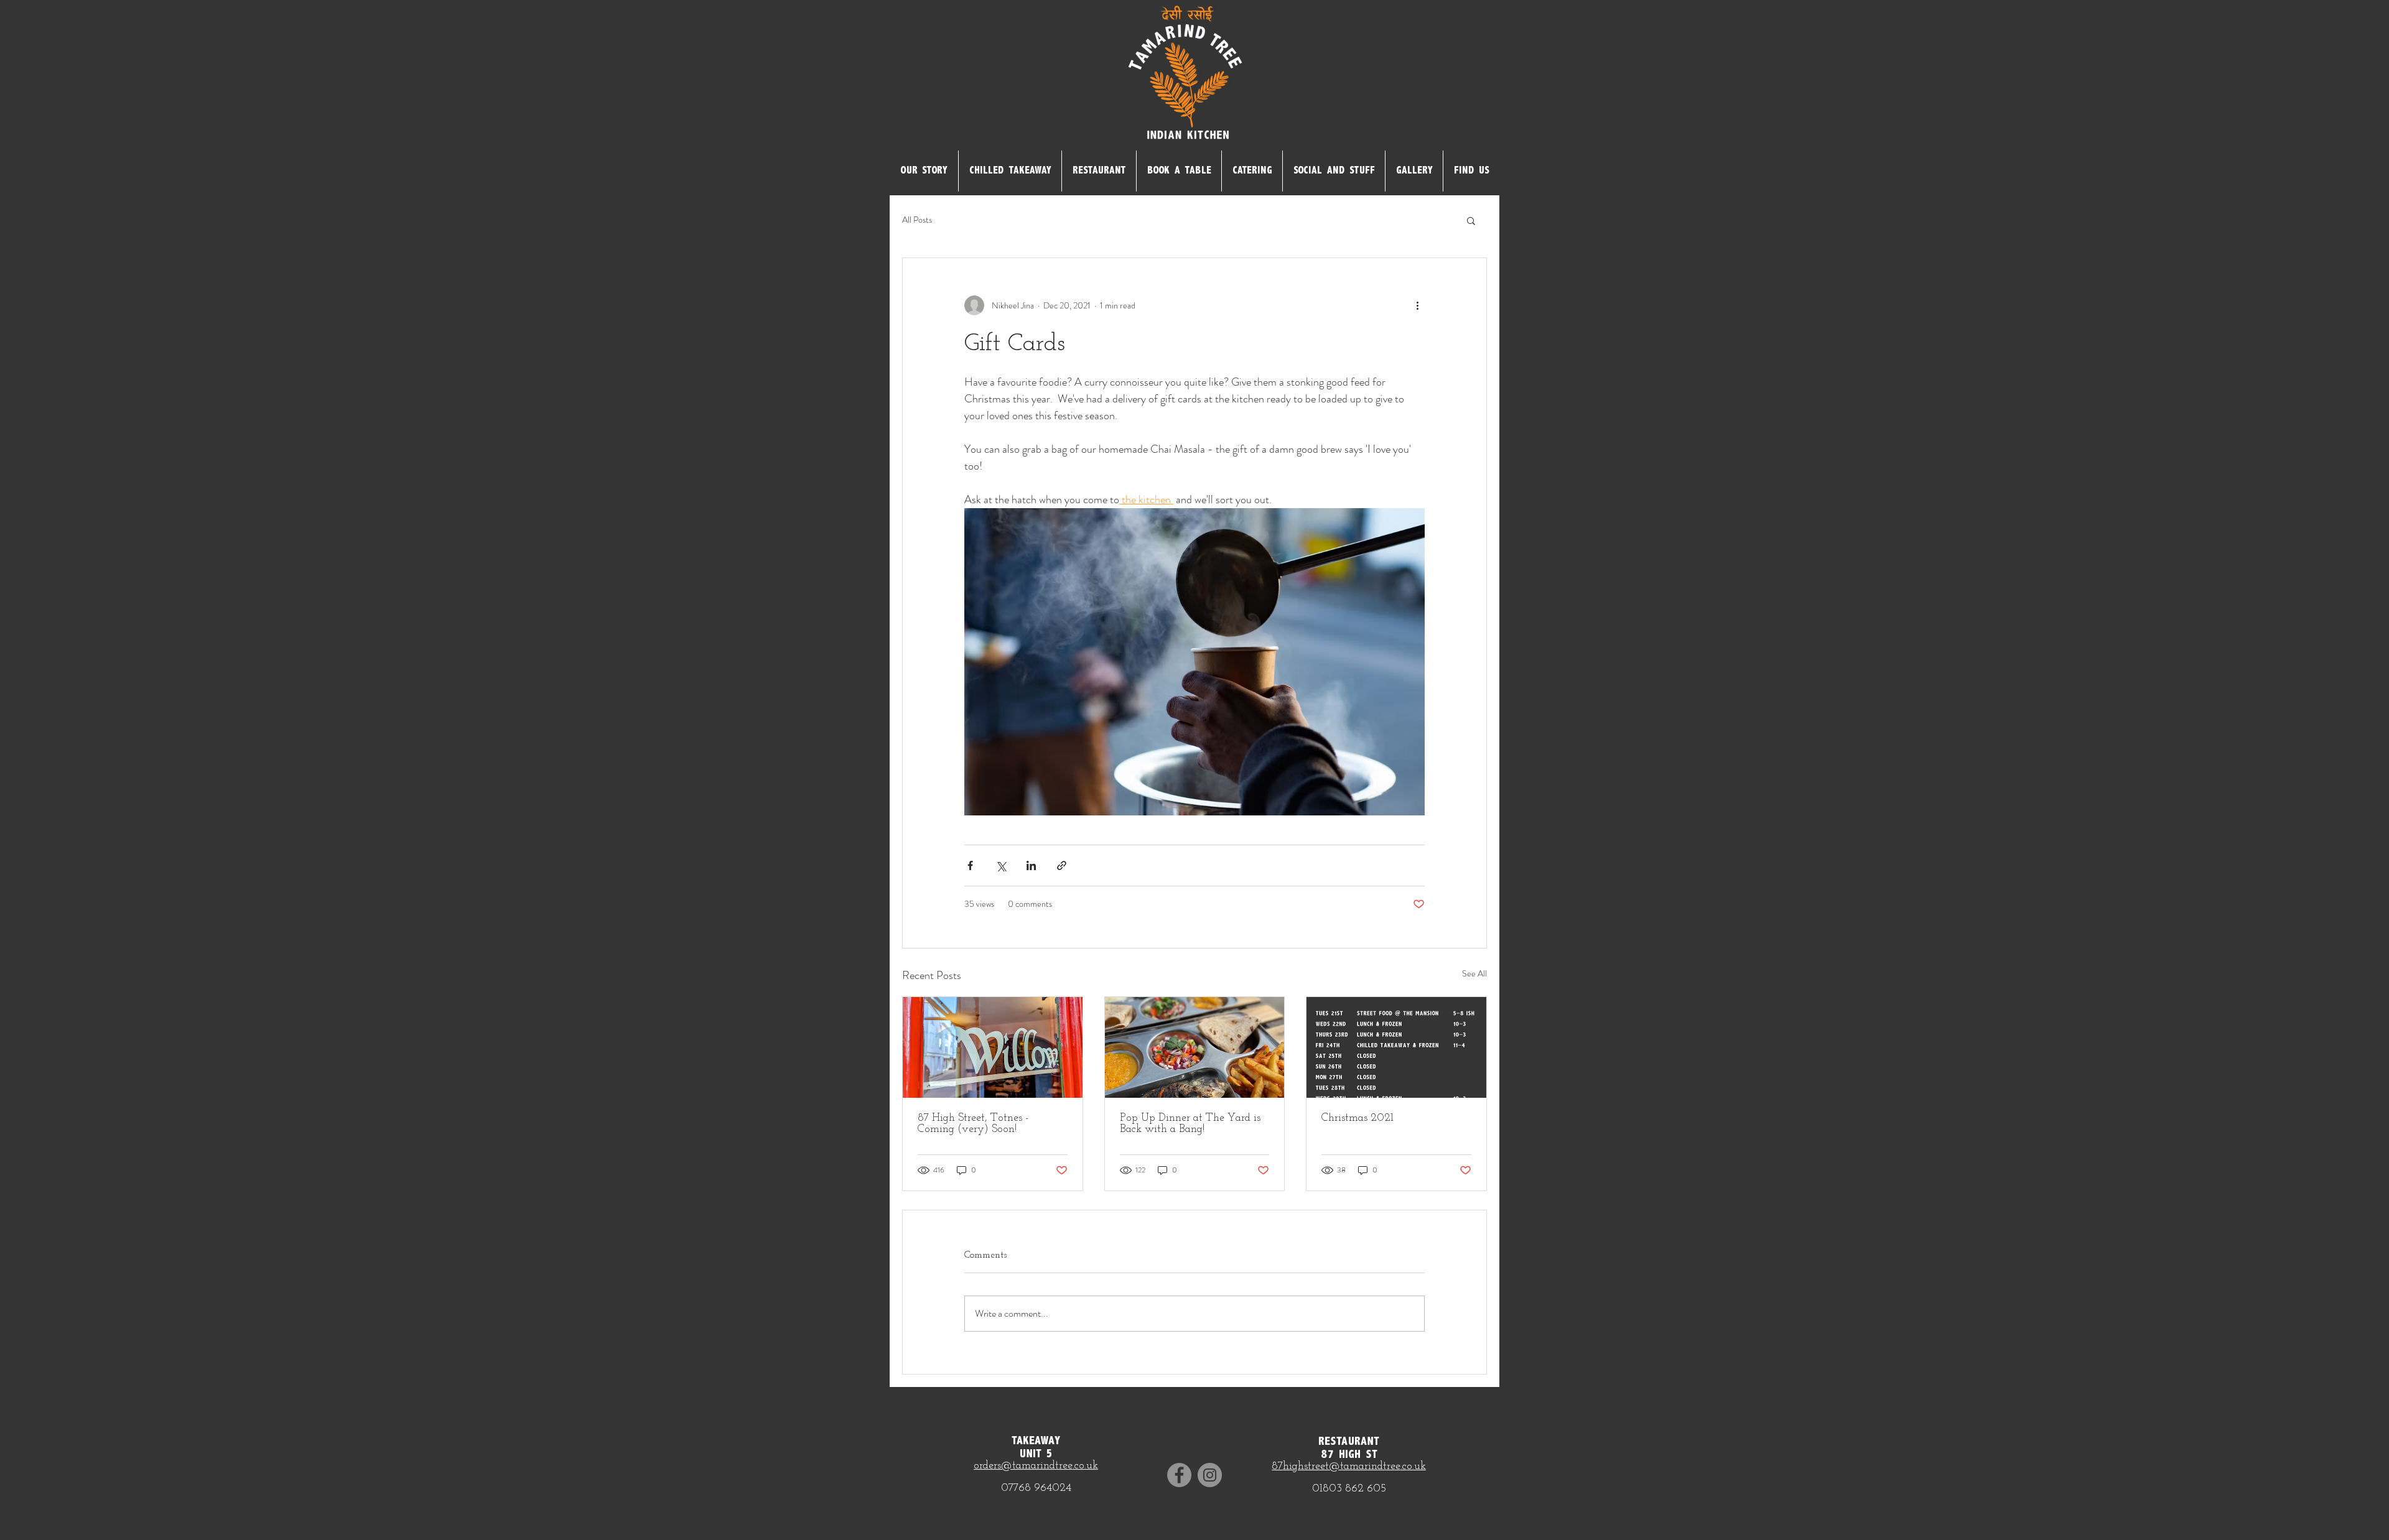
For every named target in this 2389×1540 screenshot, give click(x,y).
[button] (1471, 220)
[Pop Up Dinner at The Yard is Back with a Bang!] (1195, 1047)
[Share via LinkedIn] (1031, 865)
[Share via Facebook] (970, 865)
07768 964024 (1036, 1488)
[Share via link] (1062, 865)
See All (1474, 973)
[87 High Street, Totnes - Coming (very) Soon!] (993, 1047)
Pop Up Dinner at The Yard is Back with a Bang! (1190, 1124)
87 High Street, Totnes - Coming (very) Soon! (973, 1124)
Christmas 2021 (1357, 1118)
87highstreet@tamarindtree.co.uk (1349, 1467)
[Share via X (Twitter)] (1001, 865)
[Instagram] (1210, 1475)
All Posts (917, 220)
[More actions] (1417, 305)
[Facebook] (1179, 1475)
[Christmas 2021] (1396, 1047)
